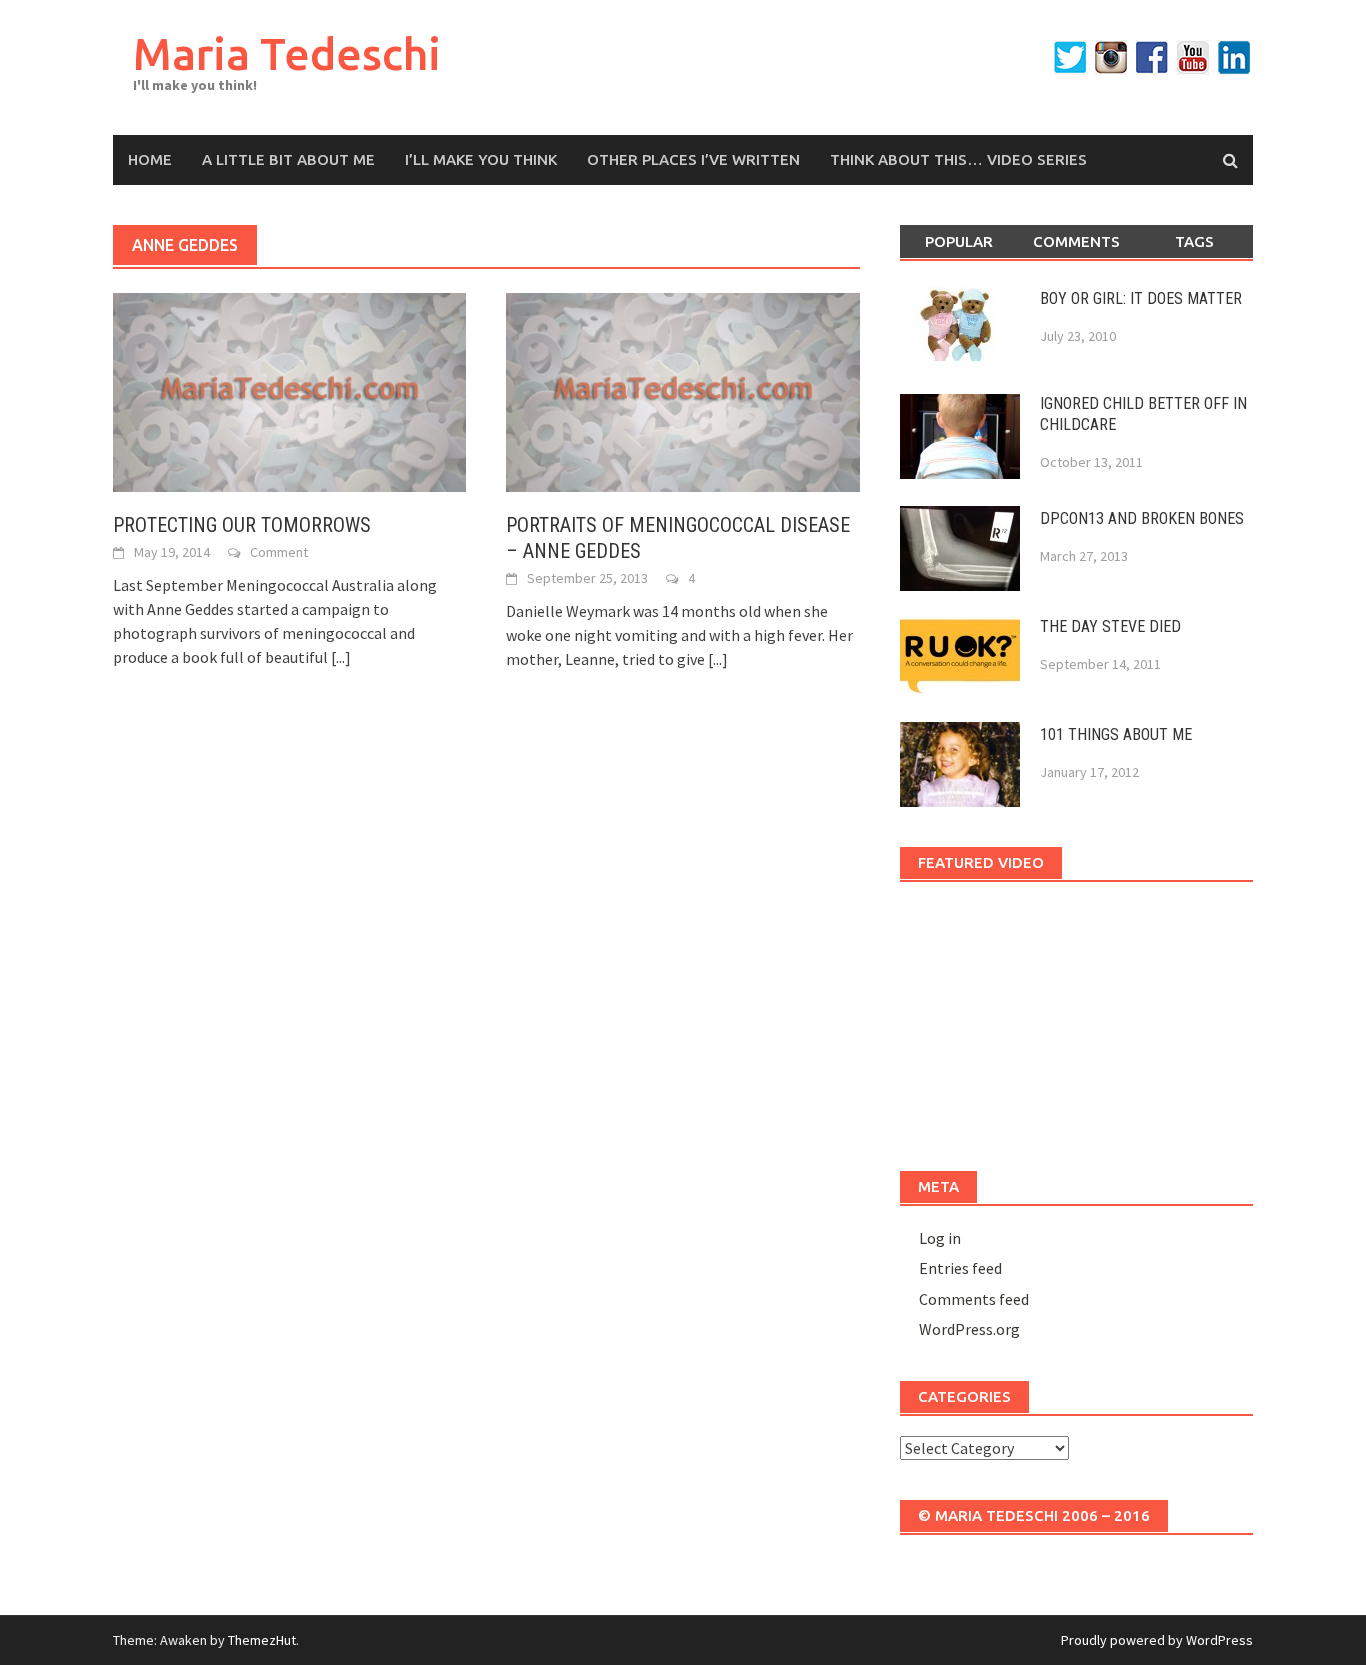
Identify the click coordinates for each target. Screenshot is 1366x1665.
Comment (279, 552)
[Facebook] (1152, 57)
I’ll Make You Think (481, 159)
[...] (341, 657)
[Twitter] (1070, 57)
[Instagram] (1111, 57)
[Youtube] (1193, 57)
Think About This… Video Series (958, 159)
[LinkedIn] (1234, 57)
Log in (940, 1238)
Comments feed (974, 1299)
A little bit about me (288, 159)
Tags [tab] (1194, 241)
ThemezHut (262, 1640)
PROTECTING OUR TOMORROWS (242, 525)
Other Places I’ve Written (693, 159)
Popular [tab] (959, 241)
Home (150, 159)
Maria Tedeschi (287, 53)
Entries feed (960, 1268)
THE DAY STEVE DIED (1110, 626)
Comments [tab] (1076, 241)
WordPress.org (969, 1329)
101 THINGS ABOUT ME (1116, 734)
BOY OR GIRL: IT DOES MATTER (1141, 298)
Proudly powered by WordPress (1157, 1640)
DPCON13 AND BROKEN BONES (1142, 518)
